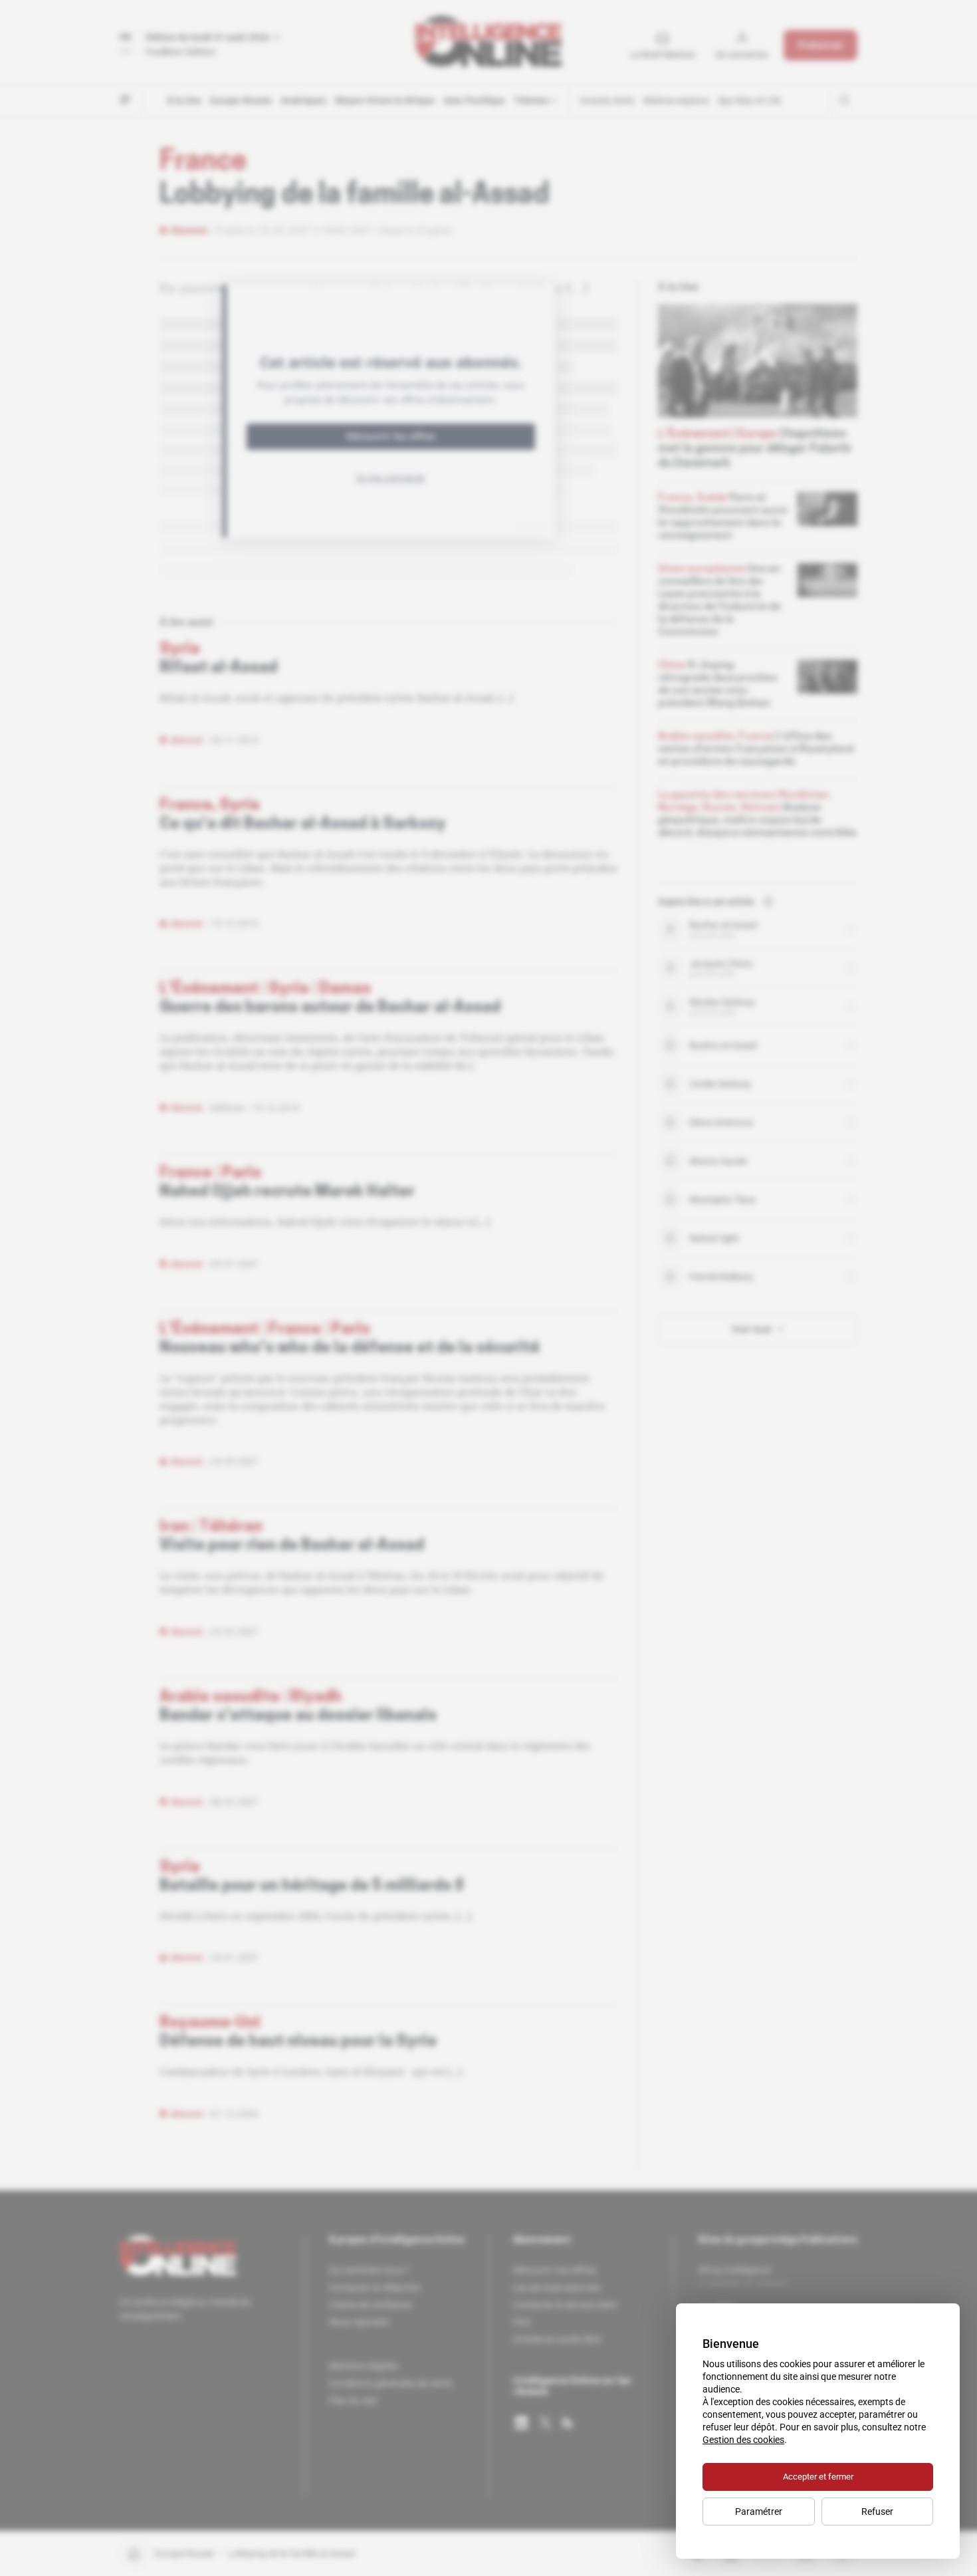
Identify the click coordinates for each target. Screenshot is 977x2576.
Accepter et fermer (818, 2477)
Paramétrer (759, 2512)
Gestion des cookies (743, 2440)
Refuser (877, 2512)
